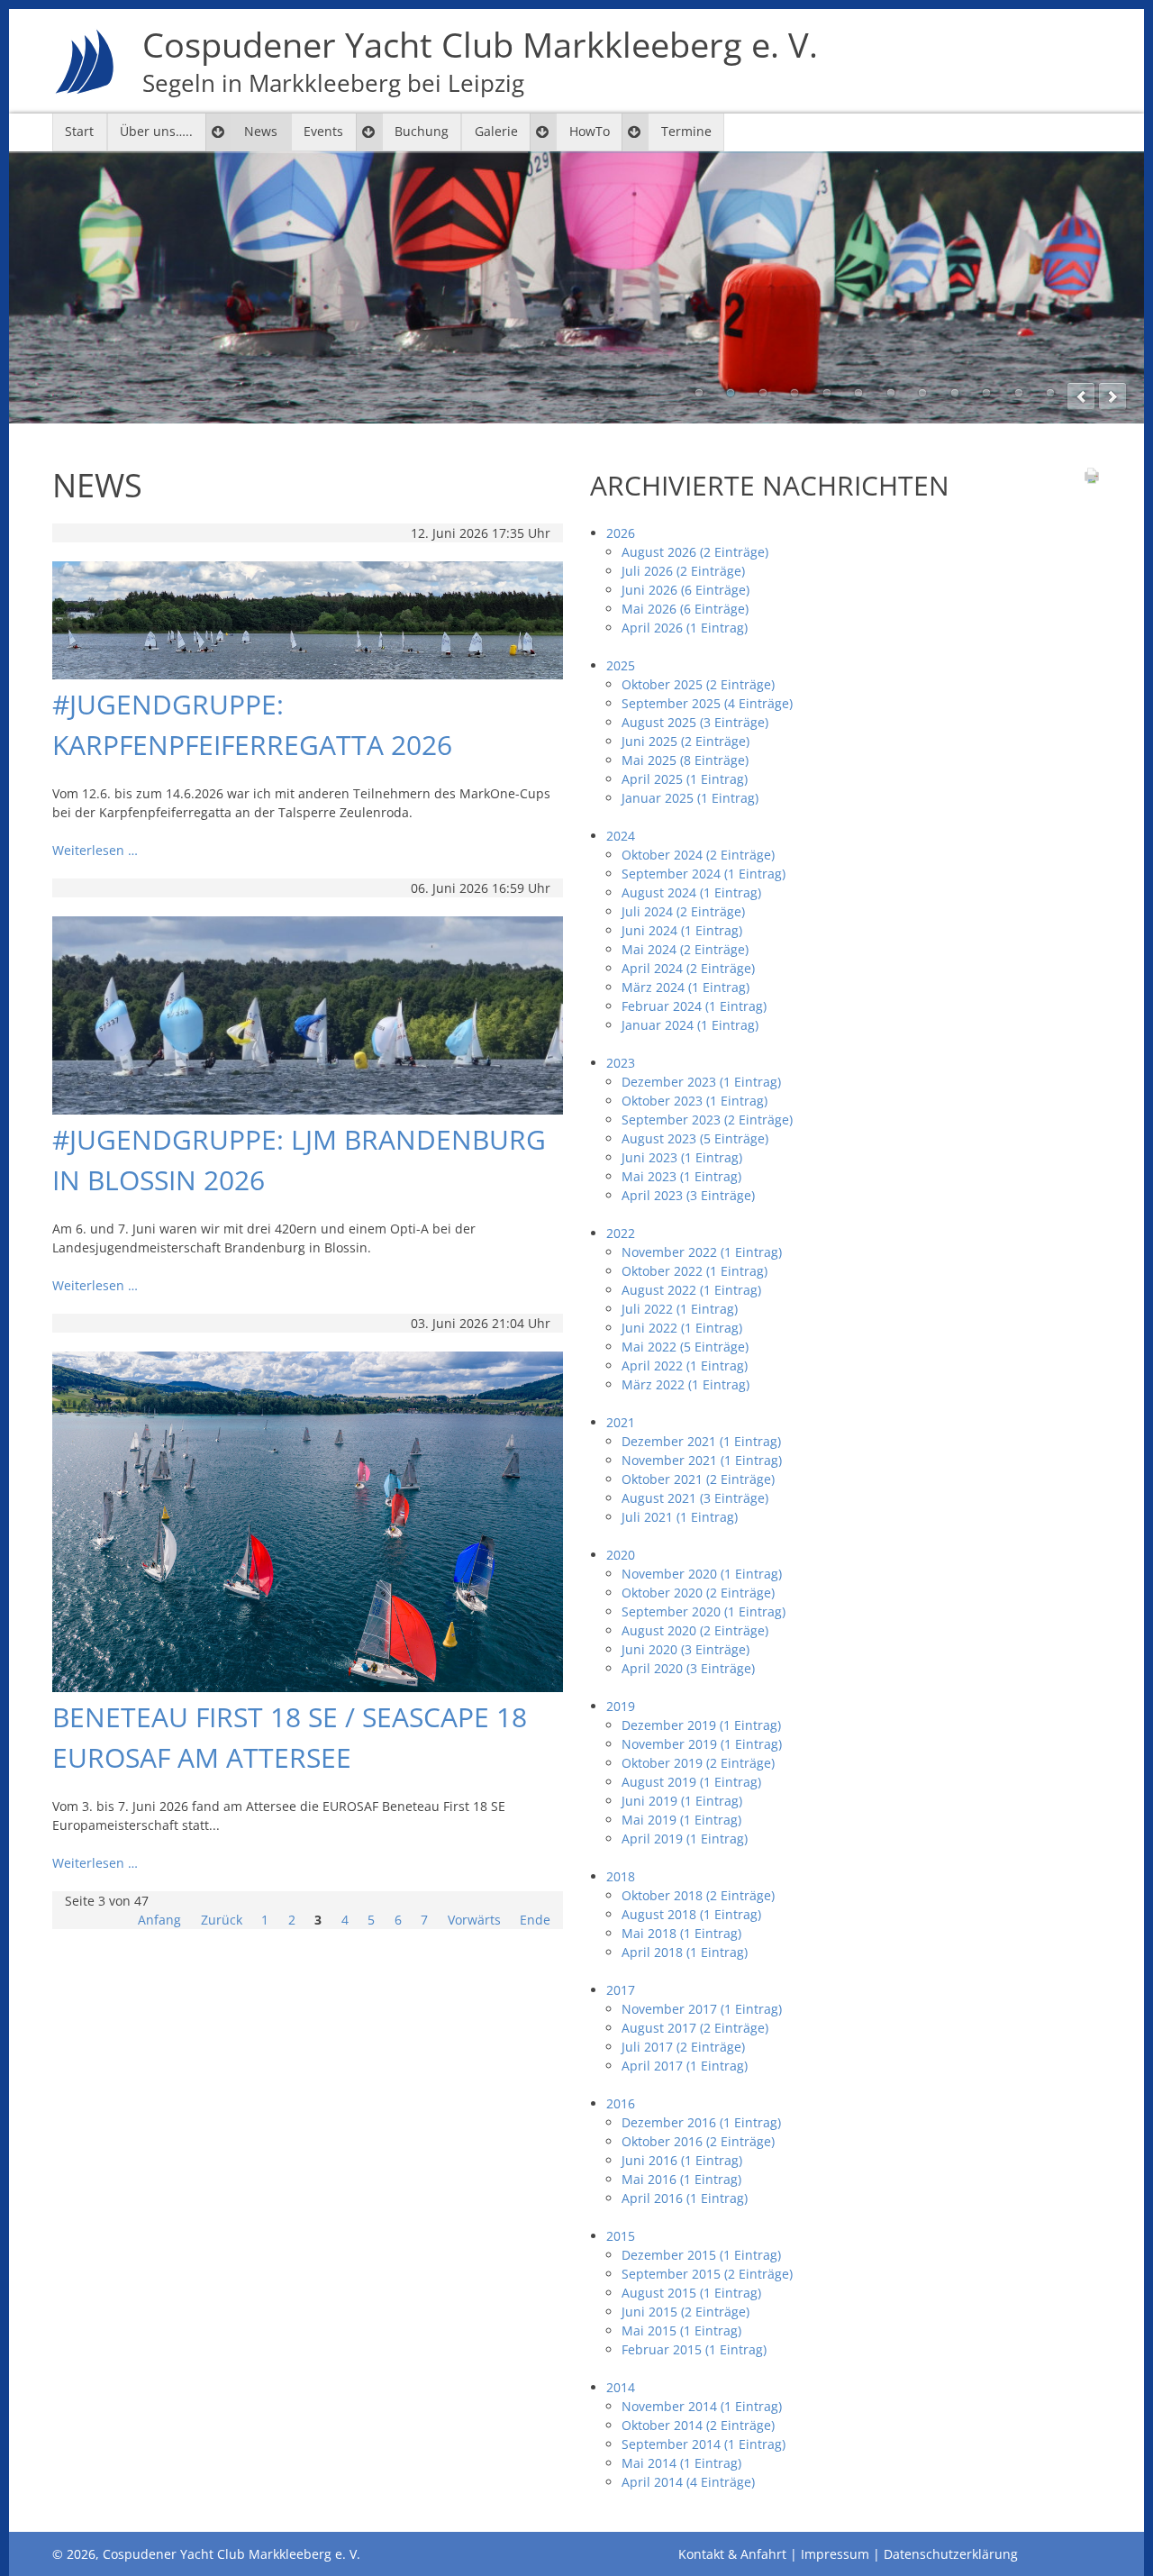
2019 (621, 1706)
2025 (621, 665)
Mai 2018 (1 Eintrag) (681, 1933)
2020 (621, 1555)
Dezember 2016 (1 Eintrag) (701, 2122)
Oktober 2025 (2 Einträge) (698, 684)
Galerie (496, 131)
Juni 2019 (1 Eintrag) (682, 1801)
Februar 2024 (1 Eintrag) (694, 1006)
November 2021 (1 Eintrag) (702, 1460)
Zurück (222, 1920)
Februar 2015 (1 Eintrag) (694, 2349)
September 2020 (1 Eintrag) (704, 1611)
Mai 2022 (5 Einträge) (685, 1347)
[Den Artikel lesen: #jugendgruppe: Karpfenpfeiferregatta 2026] (308, 674)
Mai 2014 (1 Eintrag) (681, 2463)
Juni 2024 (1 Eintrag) (682, 930)
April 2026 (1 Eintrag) (685, 628)
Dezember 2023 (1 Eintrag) (701, 1082)
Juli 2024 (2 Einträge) (683, 911)
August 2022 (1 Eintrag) (691, 1290)
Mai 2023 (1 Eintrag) (681, 1176)
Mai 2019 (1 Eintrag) (681, 1820)
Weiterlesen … (95, 850)
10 (986, 393)
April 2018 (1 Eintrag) (685, 1952)
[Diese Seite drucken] (1092, 480)
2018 (621, 1876)
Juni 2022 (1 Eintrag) (682, 1328)
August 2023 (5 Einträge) (695, 1138)
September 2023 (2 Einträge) (707, 1120)
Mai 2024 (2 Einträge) (685, 949)
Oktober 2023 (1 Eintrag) (695, 1101)
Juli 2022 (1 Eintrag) (680, 1309)
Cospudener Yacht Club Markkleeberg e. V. (480, 61)
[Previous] (1081, 396)
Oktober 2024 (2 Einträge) (698, 855)
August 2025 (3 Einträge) (695, 722)
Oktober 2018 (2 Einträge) (698, 1895)
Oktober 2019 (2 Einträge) (698, 1763)
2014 (621, 2387)
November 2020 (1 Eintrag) (702, 1574)
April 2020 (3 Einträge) (688, 1668)
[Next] (1112, 396)
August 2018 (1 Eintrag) (691, 1914)
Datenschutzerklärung (951, 2554)
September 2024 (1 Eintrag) (704, 874)
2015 (621, 2236)
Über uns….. (156, 131)
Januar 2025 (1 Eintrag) (690, 798)
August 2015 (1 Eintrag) (691, 2293)
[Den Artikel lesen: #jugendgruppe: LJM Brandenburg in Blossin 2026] (308, 1110)
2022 (621, 1233)
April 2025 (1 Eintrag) (685, 779)
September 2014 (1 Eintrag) (704, 2444)
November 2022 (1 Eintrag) (702, 1252)
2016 (621, 2103)
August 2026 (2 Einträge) (695, 552)
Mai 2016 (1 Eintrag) (681, 2179)
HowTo (590, 131)
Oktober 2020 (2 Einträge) (698, 1593)
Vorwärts (474, 1920)
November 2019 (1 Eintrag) (702, 1744)
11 (1019, 393)
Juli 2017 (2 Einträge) (683, 2047)
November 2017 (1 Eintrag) (702, 2009)
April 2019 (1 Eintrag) (685, 1839)
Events (323, 131)
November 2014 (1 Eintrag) (702, 2406)
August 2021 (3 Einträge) (695, 1498)
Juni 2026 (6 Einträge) (685, 590)
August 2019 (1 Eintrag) (691, 1782)
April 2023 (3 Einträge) (688, 1195)
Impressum (835, 2554)
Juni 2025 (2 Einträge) (685, 741)
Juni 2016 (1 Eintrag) (682, 2160)
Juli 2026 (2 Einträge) (683, 571)
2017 (621, 1990)
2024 (621, 836)
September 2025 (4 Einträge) (707, 703)
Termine (686, 131)
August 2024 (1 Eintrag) (691, 892)
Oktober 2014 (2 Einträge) (698, 2425)
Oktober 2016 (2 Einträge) (698, 2141)
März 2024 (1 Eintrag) (685, 987)
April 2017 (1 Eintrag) (685, 2066)
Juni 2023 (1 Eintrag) (682, 1157)
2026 (621, 533)
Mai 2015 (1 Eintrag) (681, 2330)
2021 (621, 1422)
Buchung (422, 131)
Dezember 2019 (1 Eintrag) (701, 1725)
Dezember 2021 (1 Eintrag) (701, 1441)
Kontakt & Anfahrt (732, 2554)
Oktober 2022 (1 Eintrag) (695, 1271)
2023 (621, 1063)
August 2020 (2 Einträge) (695, 1630)
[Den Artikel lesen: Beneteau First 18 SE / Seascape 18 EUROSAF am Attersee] (308, 1687)
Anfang (159, 1920)
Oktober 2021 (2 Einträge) (698, 1479)
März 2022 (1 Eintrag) (685, 1384)
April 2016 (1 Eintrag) (685, 2198)
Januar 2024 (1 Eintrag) (690, 1025)
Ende (535, 1920)
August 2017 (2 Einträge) (695, 2028)
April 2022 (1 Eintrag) (685, 1365)
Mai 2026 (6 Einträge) (685, 609)
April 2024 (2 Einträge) (688, 968)
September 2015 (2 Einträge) (707, 2274)
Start (79, 131)
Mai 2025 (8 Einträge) (685, 760)
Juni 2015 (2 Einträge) (685, 2312)
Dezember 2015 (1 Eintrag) (701, 2255)
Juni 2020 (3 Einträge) (685, 1649)
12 (1050, 393)
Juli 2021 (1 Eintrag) (680, 1517)
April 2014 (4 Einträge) (688, 2482)
